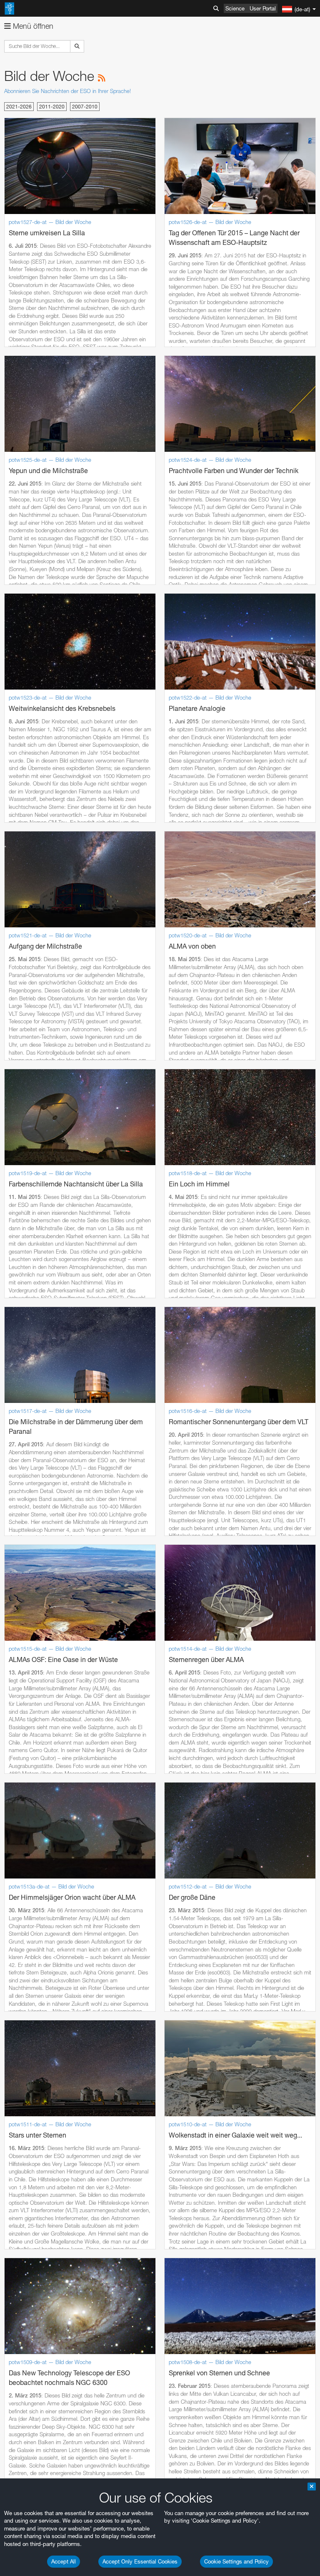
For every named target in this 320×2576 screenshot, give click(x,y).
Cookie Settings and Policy (236, 2561)
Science (235, 8)
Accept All (64, 2561)
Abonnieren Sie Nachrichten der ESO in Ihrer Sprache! (67, 91)
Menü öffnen (32, 26)
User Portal (263, 8)
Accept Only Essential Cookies (140, 2561)
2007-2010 (85, 107)
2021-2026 (19, 107)
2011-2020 (52, 107)
